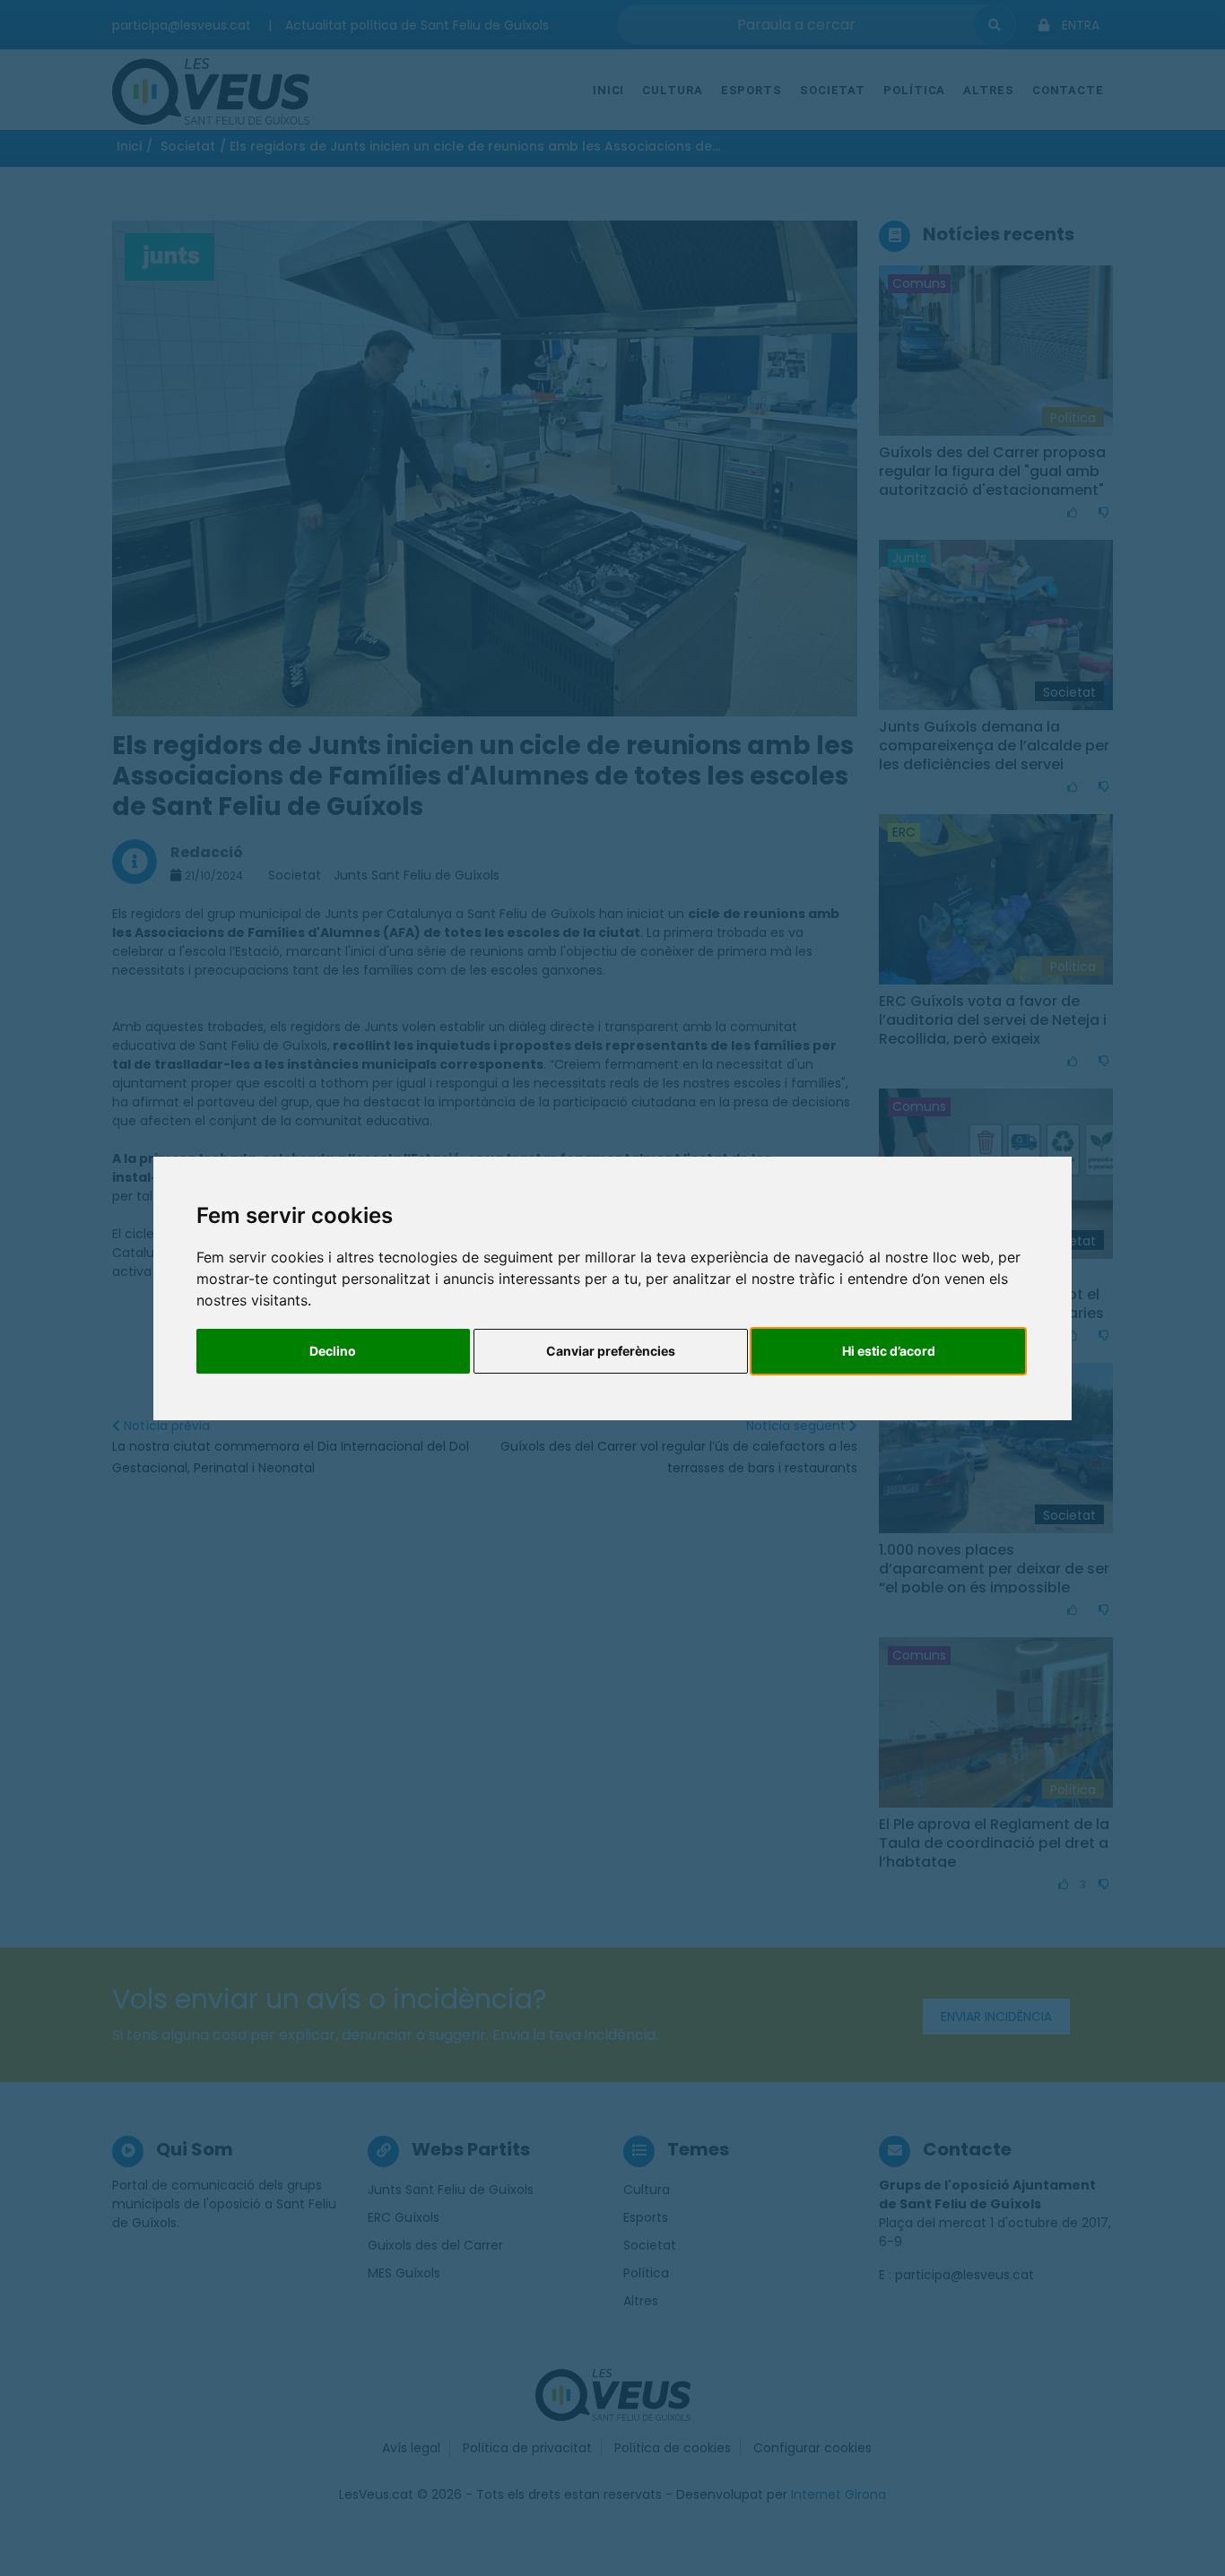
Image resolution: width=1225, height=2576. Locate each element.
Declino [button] (333, 1351)
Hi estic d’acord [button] (889, 1351)
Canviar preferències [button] (611, 1351)
